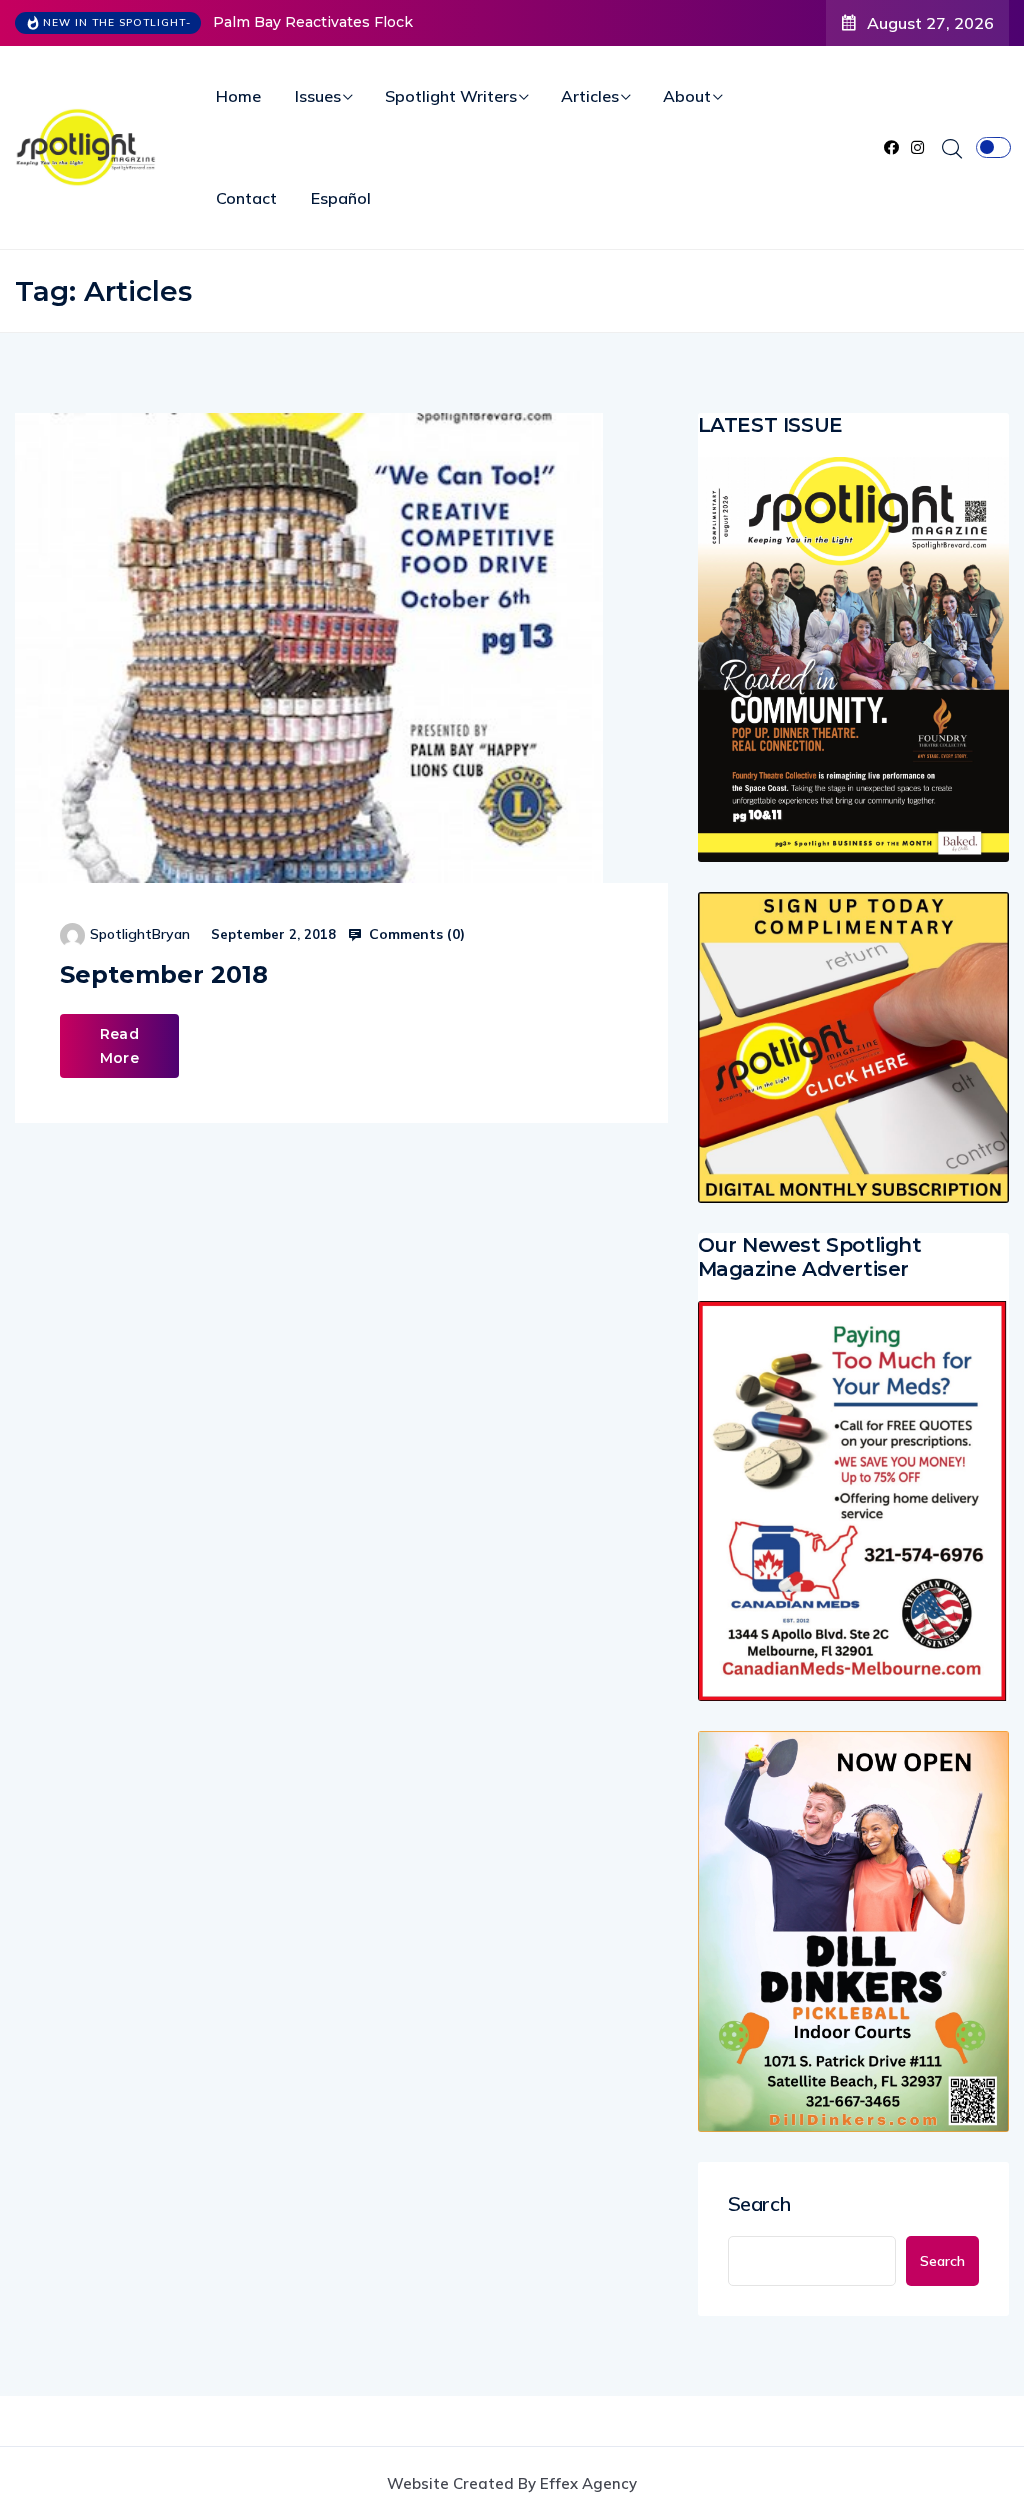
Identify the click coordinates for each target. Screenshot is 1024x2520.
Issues (318, 96)
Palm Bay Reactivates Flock (313, 22)
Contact (246, 198)
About (687, 96)
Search (759, 2204)
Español (341, 198)
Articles (590, 96)
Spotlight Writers (451, 96)
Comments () (415, 934)
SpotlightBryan (140, 934)
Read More (119, 1046)
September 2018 (164, 974)
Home (238, 96)
